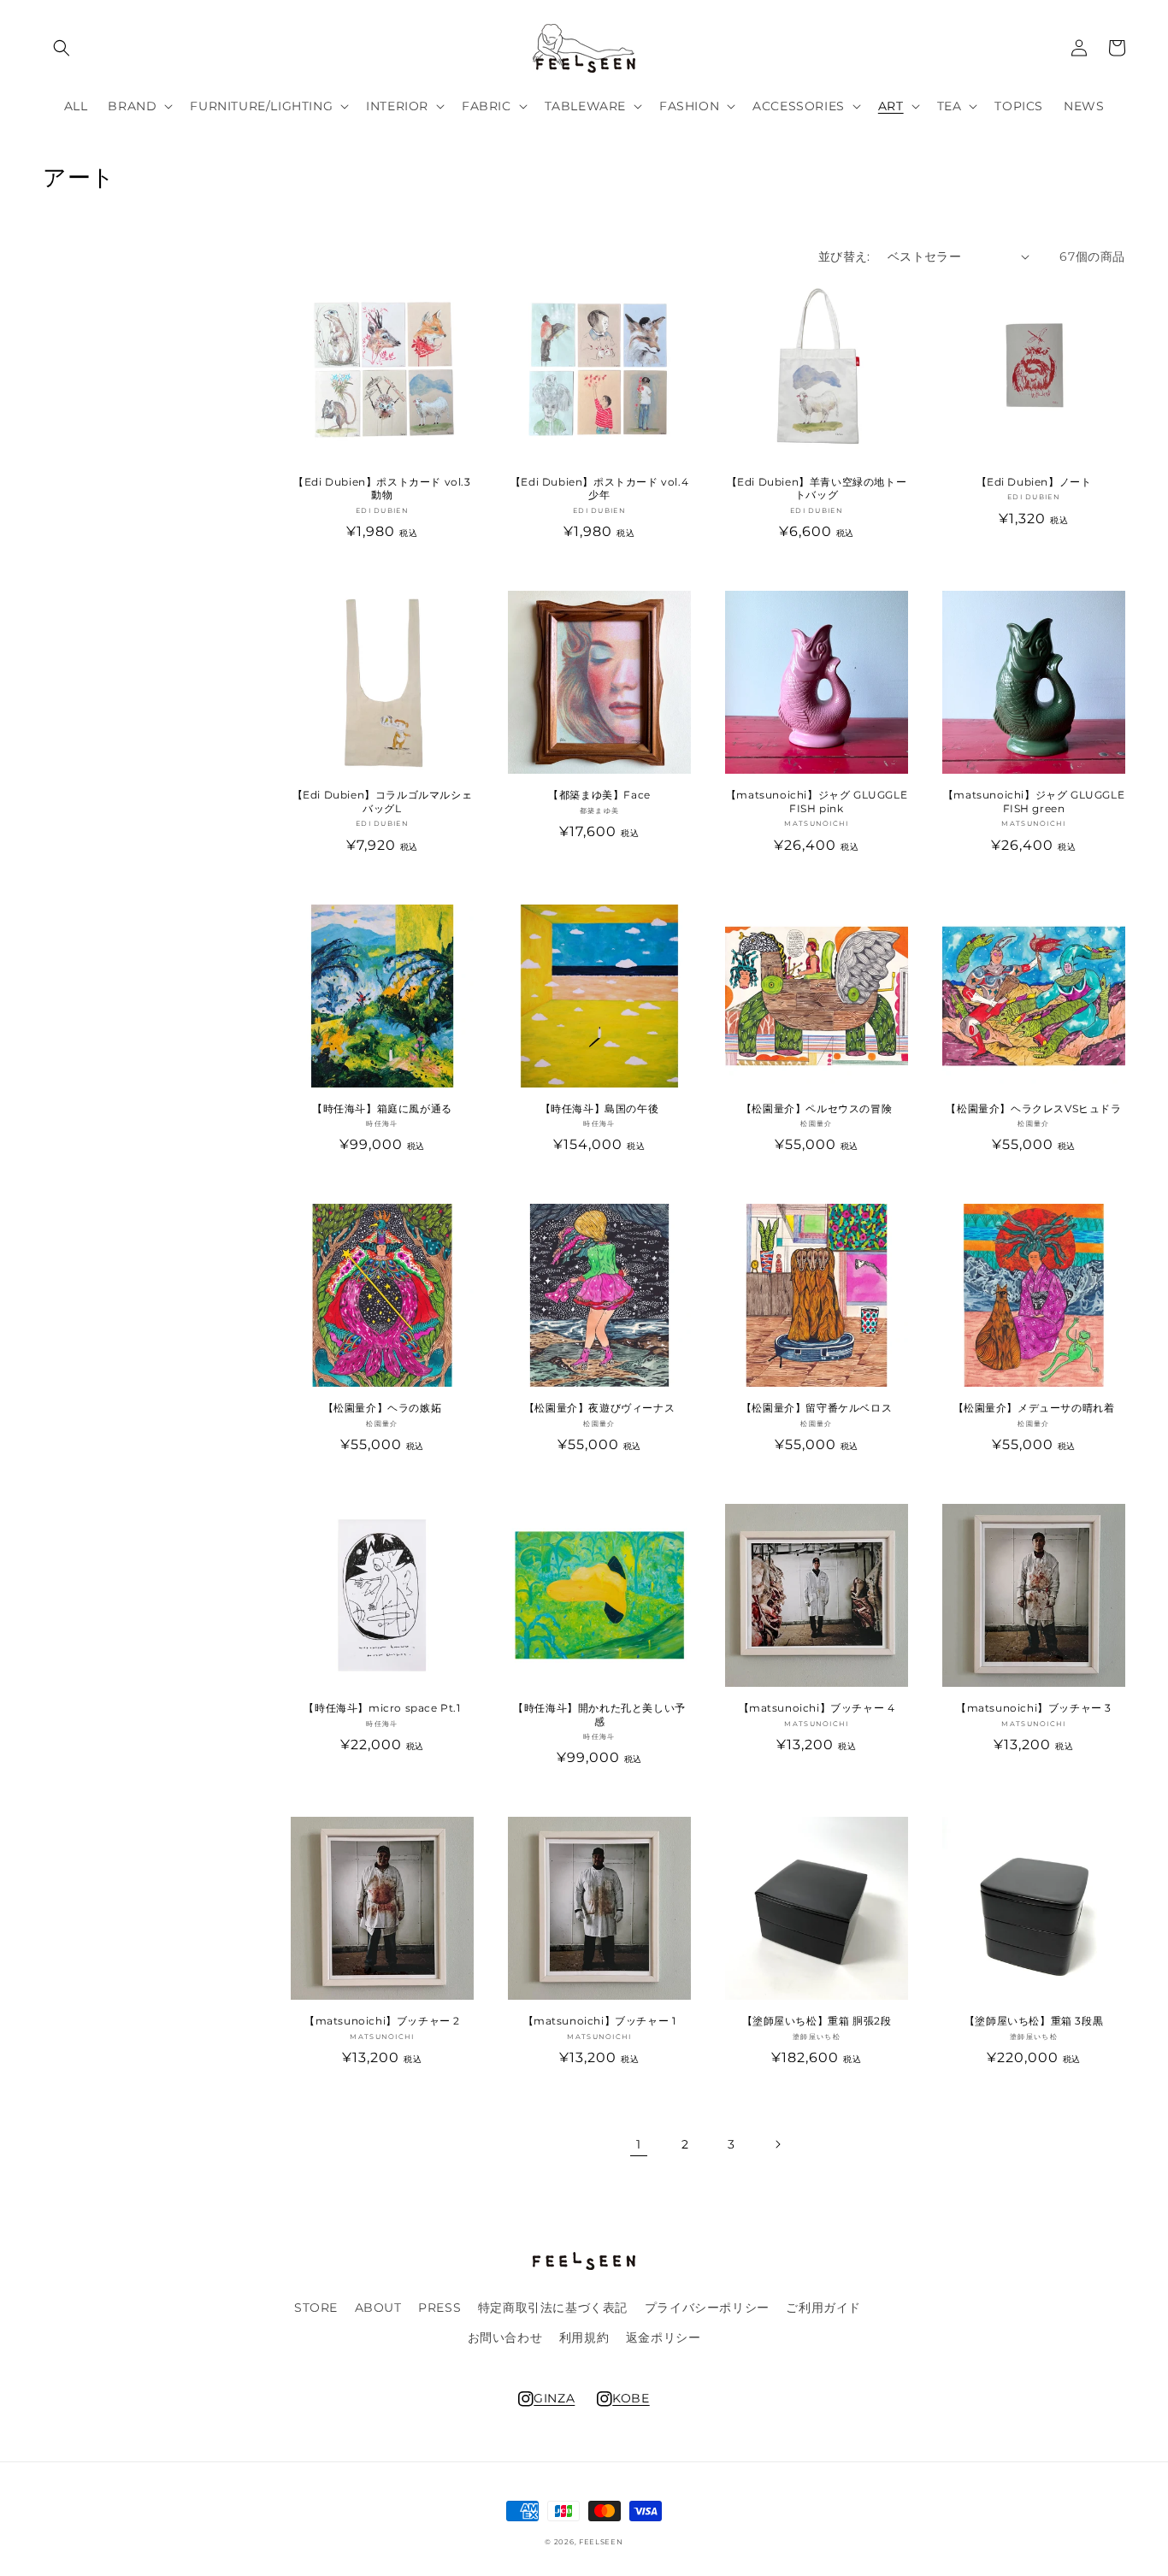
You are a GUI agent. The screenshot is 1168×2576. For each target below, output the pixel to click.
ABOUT (378, 2308)
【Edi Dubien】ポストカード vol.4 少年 (599, 489)
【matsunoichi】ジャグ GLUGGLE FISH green (1034, 802)
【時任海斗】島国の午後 (600, 1108)
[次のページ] (777, 2144)
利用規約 (584, 2337)
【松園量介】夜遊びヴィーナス (599, 1408)
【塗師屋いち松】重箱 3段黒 (1034, 2021)
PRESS (439, 2308)
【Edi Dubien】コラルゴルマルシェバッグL (383, 802)
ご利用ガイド (823, 2308)
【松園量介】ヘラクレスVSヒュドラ (1033, 1108)
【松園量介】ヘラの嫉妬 (383, 1408)
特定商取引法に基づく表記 (553, 2308)
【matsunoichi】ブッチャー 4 (817, 1708)
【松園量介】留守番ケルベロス (817, 1408)
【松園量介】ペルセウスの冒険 (817, 1108)
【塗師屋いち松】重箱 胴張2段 (817, 2021)
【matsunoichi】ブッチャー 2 (382, 2021)
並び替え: (844, 256)
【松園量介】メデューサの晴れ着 (1034, 1408)
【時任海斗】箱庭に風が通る (382, 1108)
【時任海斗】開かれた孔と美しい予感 (599, 1715)
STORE (316, 2308)
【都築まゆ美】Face (599, 795)
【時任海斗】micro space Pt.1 (382, 1708)
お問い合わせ (505, 2337)
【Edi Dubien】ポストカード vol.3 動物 (382, 489)
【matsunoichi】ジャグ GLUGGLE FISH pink (817, 802)
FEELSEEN (601, 2542)
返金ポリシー (664, 2337)
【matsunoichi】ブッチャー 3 (1034, 1708)
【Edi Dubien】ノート (1034, 482)
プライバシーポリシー (707, 2308)
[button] (62, 48)
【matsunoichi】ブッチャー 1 (600, 2021)
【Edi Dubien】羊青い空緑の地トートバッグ (817, 489)
